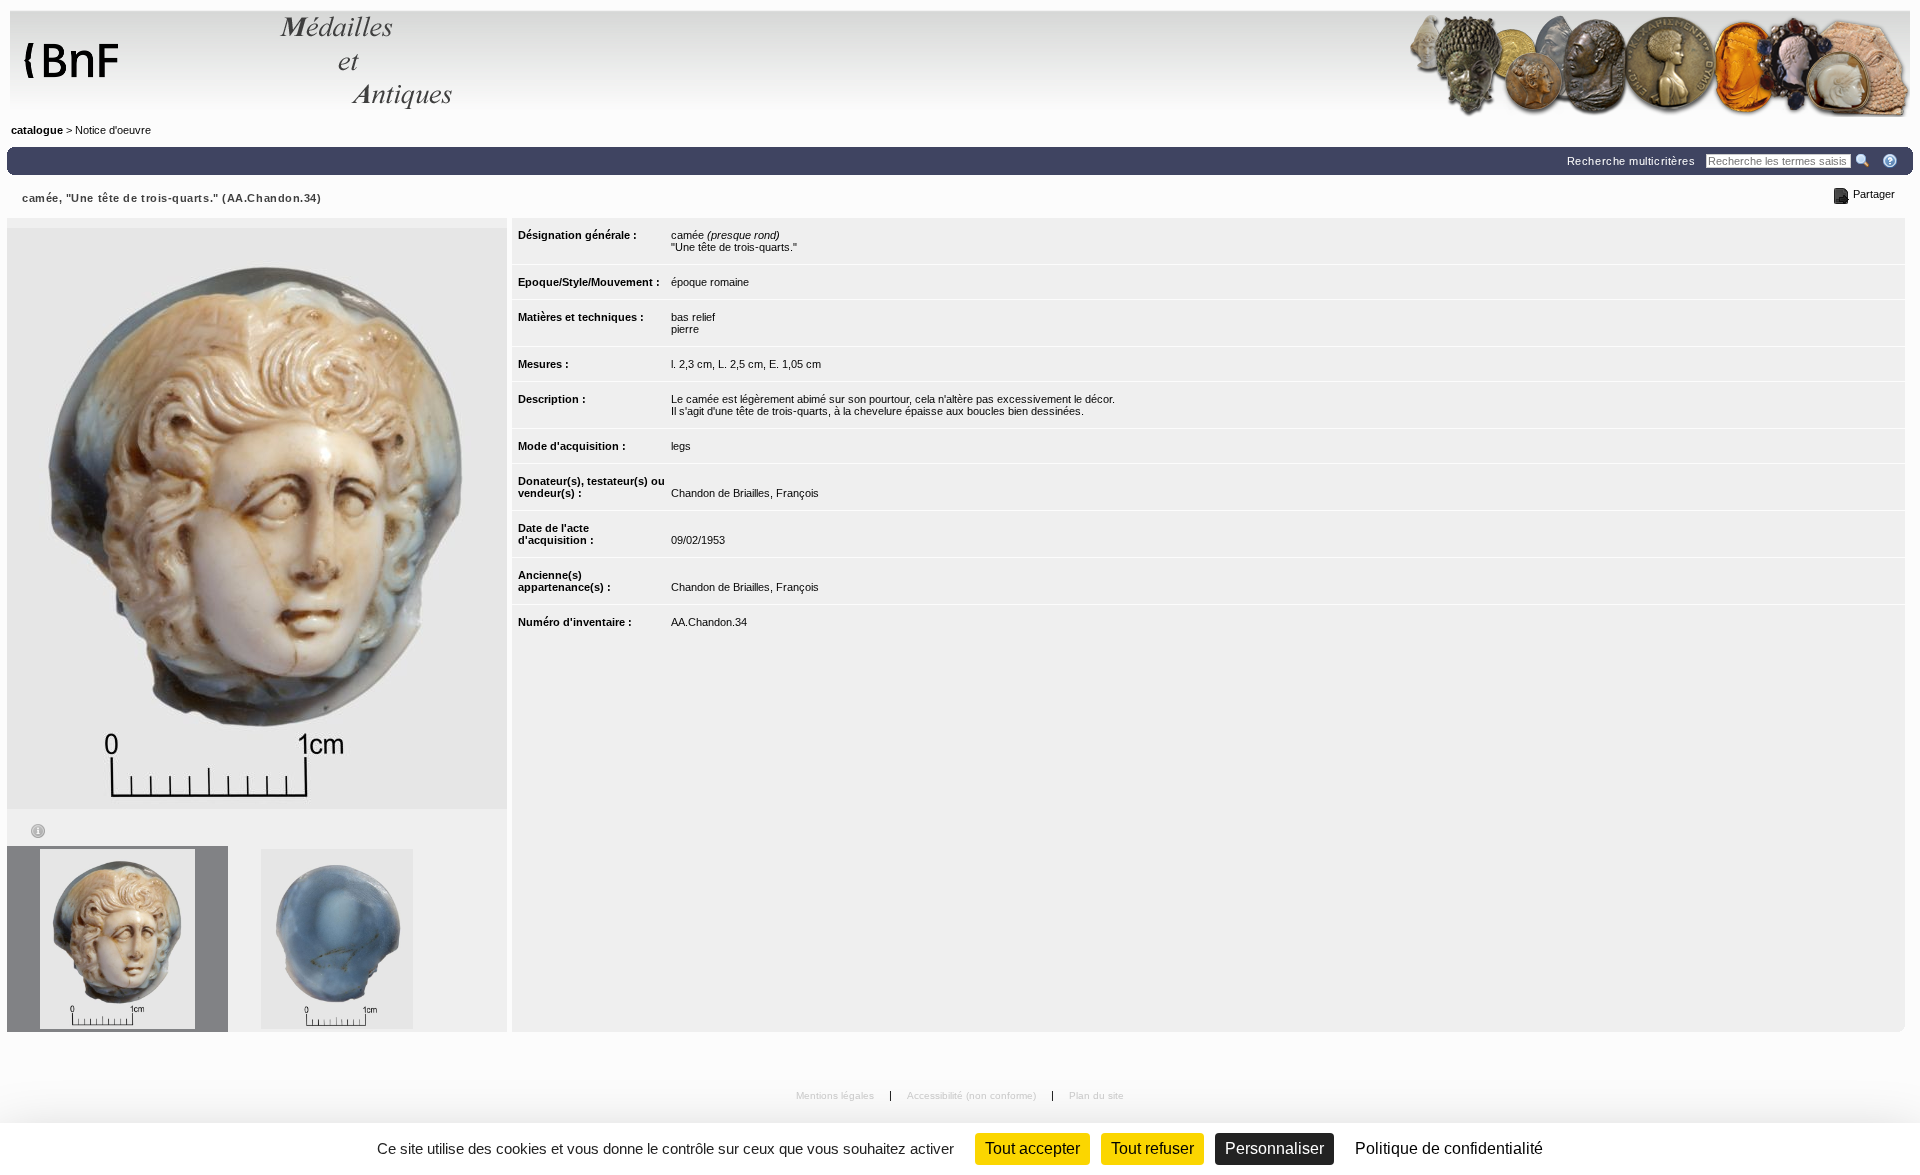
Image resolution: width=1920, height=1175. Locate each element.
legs (681, 446)
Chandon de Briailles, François (745, 493)
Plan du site (1096, 1095)
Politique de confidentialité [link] (1449, 1148)
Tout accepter (1032, 1148)
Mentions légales (836, 1095)
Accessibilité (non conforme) (973, 1095)
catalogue (37, 130)
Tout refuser (1152, 1148)
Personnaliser (1274, 1148)
